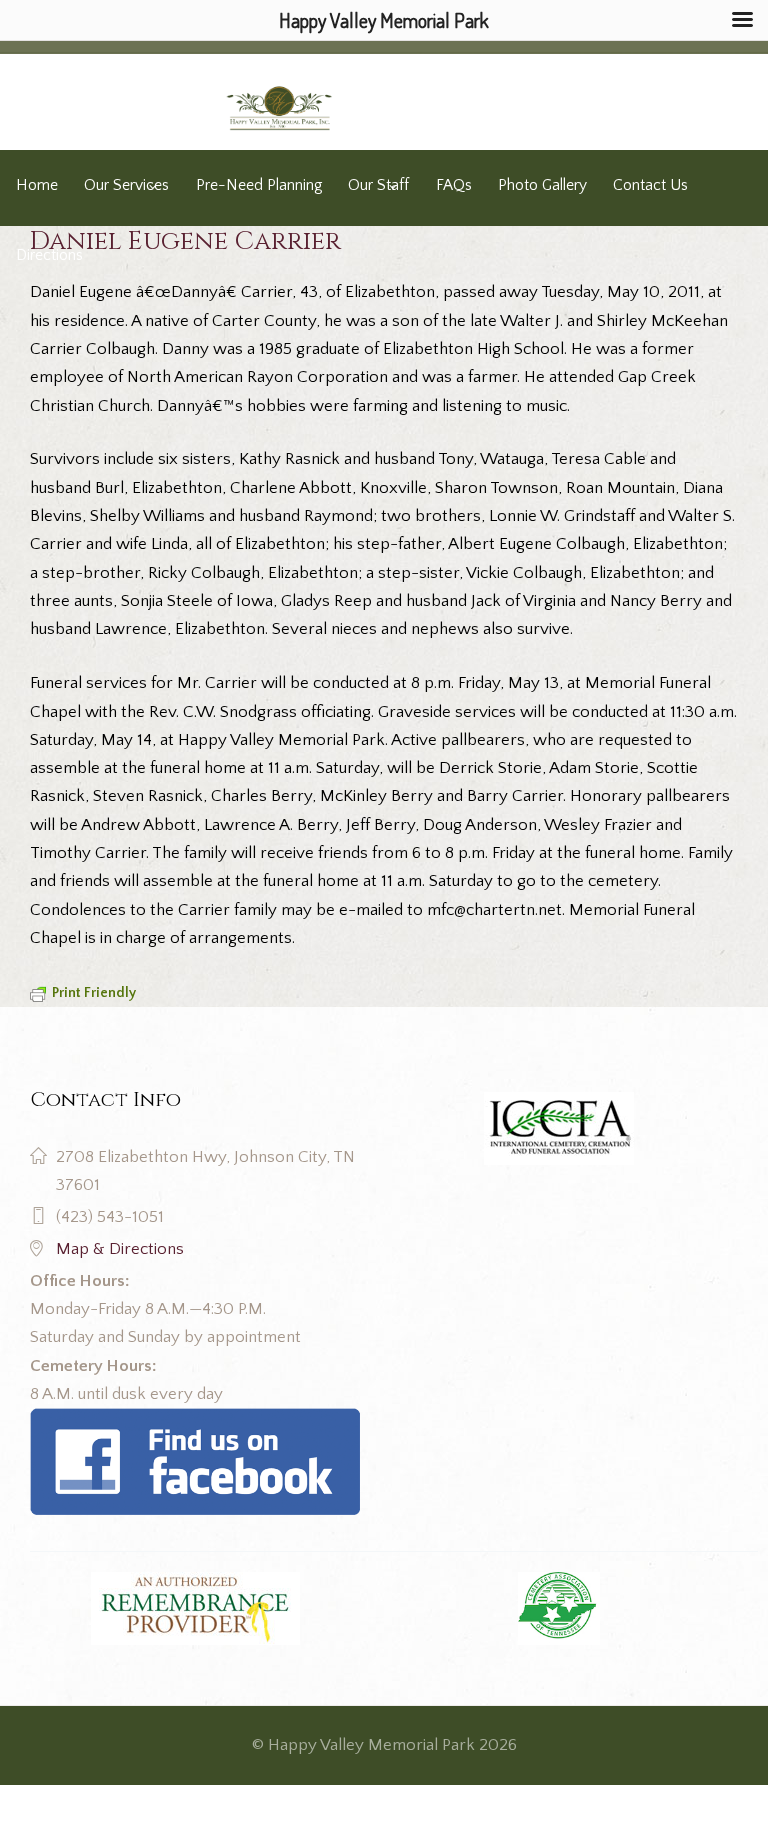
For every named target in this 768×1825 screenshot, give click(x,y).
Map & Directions (120, 1249)
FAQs (454, 185)
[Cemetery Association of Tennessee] (559, 1609)
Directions (49, 255)
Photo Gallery (542, 185)
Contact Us (650, 185)
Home (37, 185)
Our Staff (378, 185)
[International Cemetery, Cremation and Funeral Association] (195, 1422)
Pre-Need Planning (259, 185)
